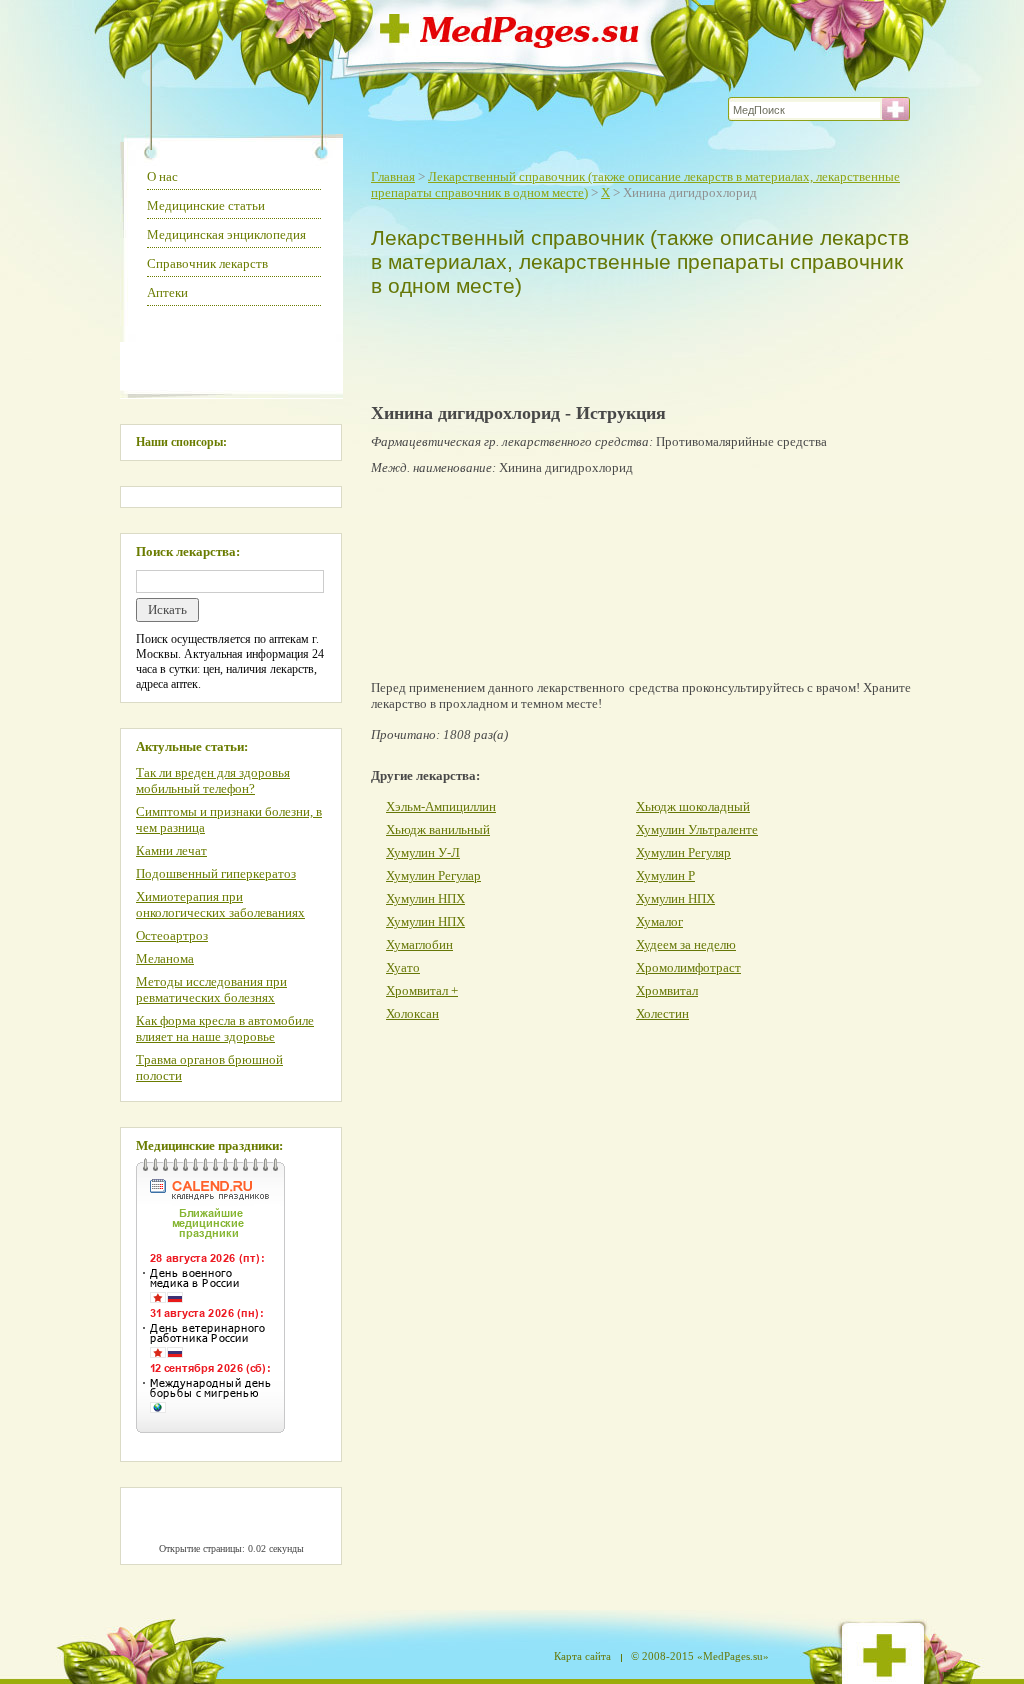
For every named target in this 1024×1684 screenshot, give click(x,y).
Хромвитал (667, 990)
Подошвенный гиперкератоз (216, 873)
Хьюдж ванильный (438, 829)
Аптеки (167, 292)
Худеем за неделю (686, 944)
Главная (393, 176)
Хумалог (659, 921)
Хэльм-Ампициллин (441, 806)
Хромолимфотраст (688, 967)
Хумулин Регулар (433, 875)
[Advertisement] (636, 346)
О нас (162, 176)
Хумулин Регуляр (683, 852)
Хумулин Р (665, 875)
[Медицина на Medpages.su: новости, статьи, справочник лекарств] (509, 42)
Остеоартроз (172, 935)
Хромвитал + (422, 990)
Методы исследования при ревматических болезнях (211, 989)
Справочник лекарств (207, 263)
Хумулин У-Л (423, 852)
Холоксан (412, 1013)
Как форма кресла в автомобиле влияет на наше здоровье (225, 1028)
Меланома (165, 958)
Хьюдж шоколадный (693, 806)
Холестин (662, 1013)
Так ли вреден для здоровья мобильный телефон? (213, 780)
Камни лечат (171, 850)
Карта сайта (582, 1656)
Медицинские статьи (206, 205)
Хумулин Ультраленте (697, 829)
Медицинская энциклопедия (226, 234)
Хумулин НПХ (425, 898)
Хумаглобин (419, 944)
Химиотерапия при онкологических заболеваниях (220, 904)
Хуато (403, 967)
